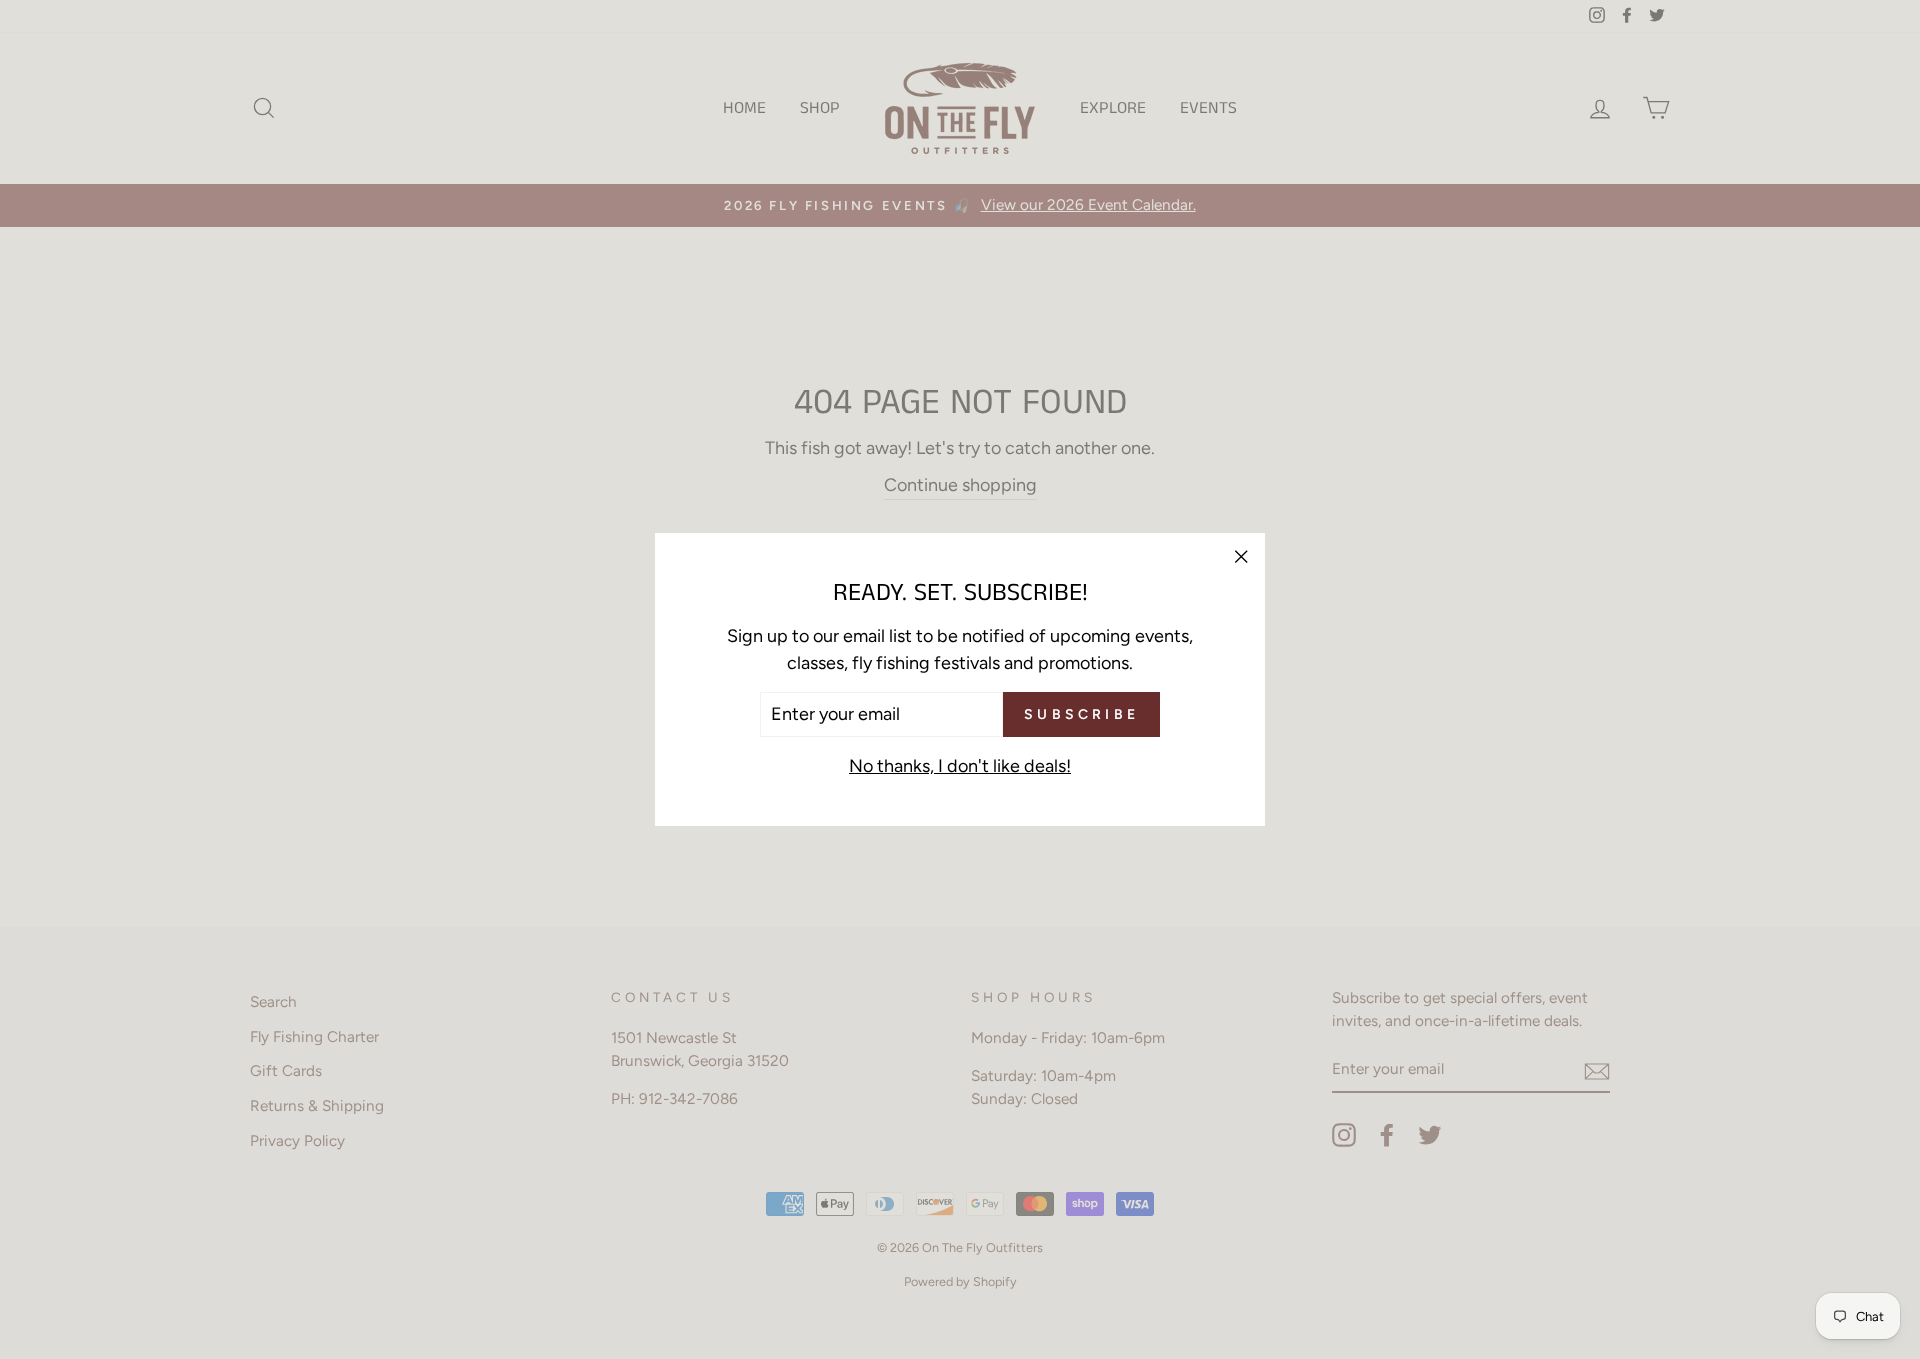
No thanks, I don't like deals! (960, 766)
